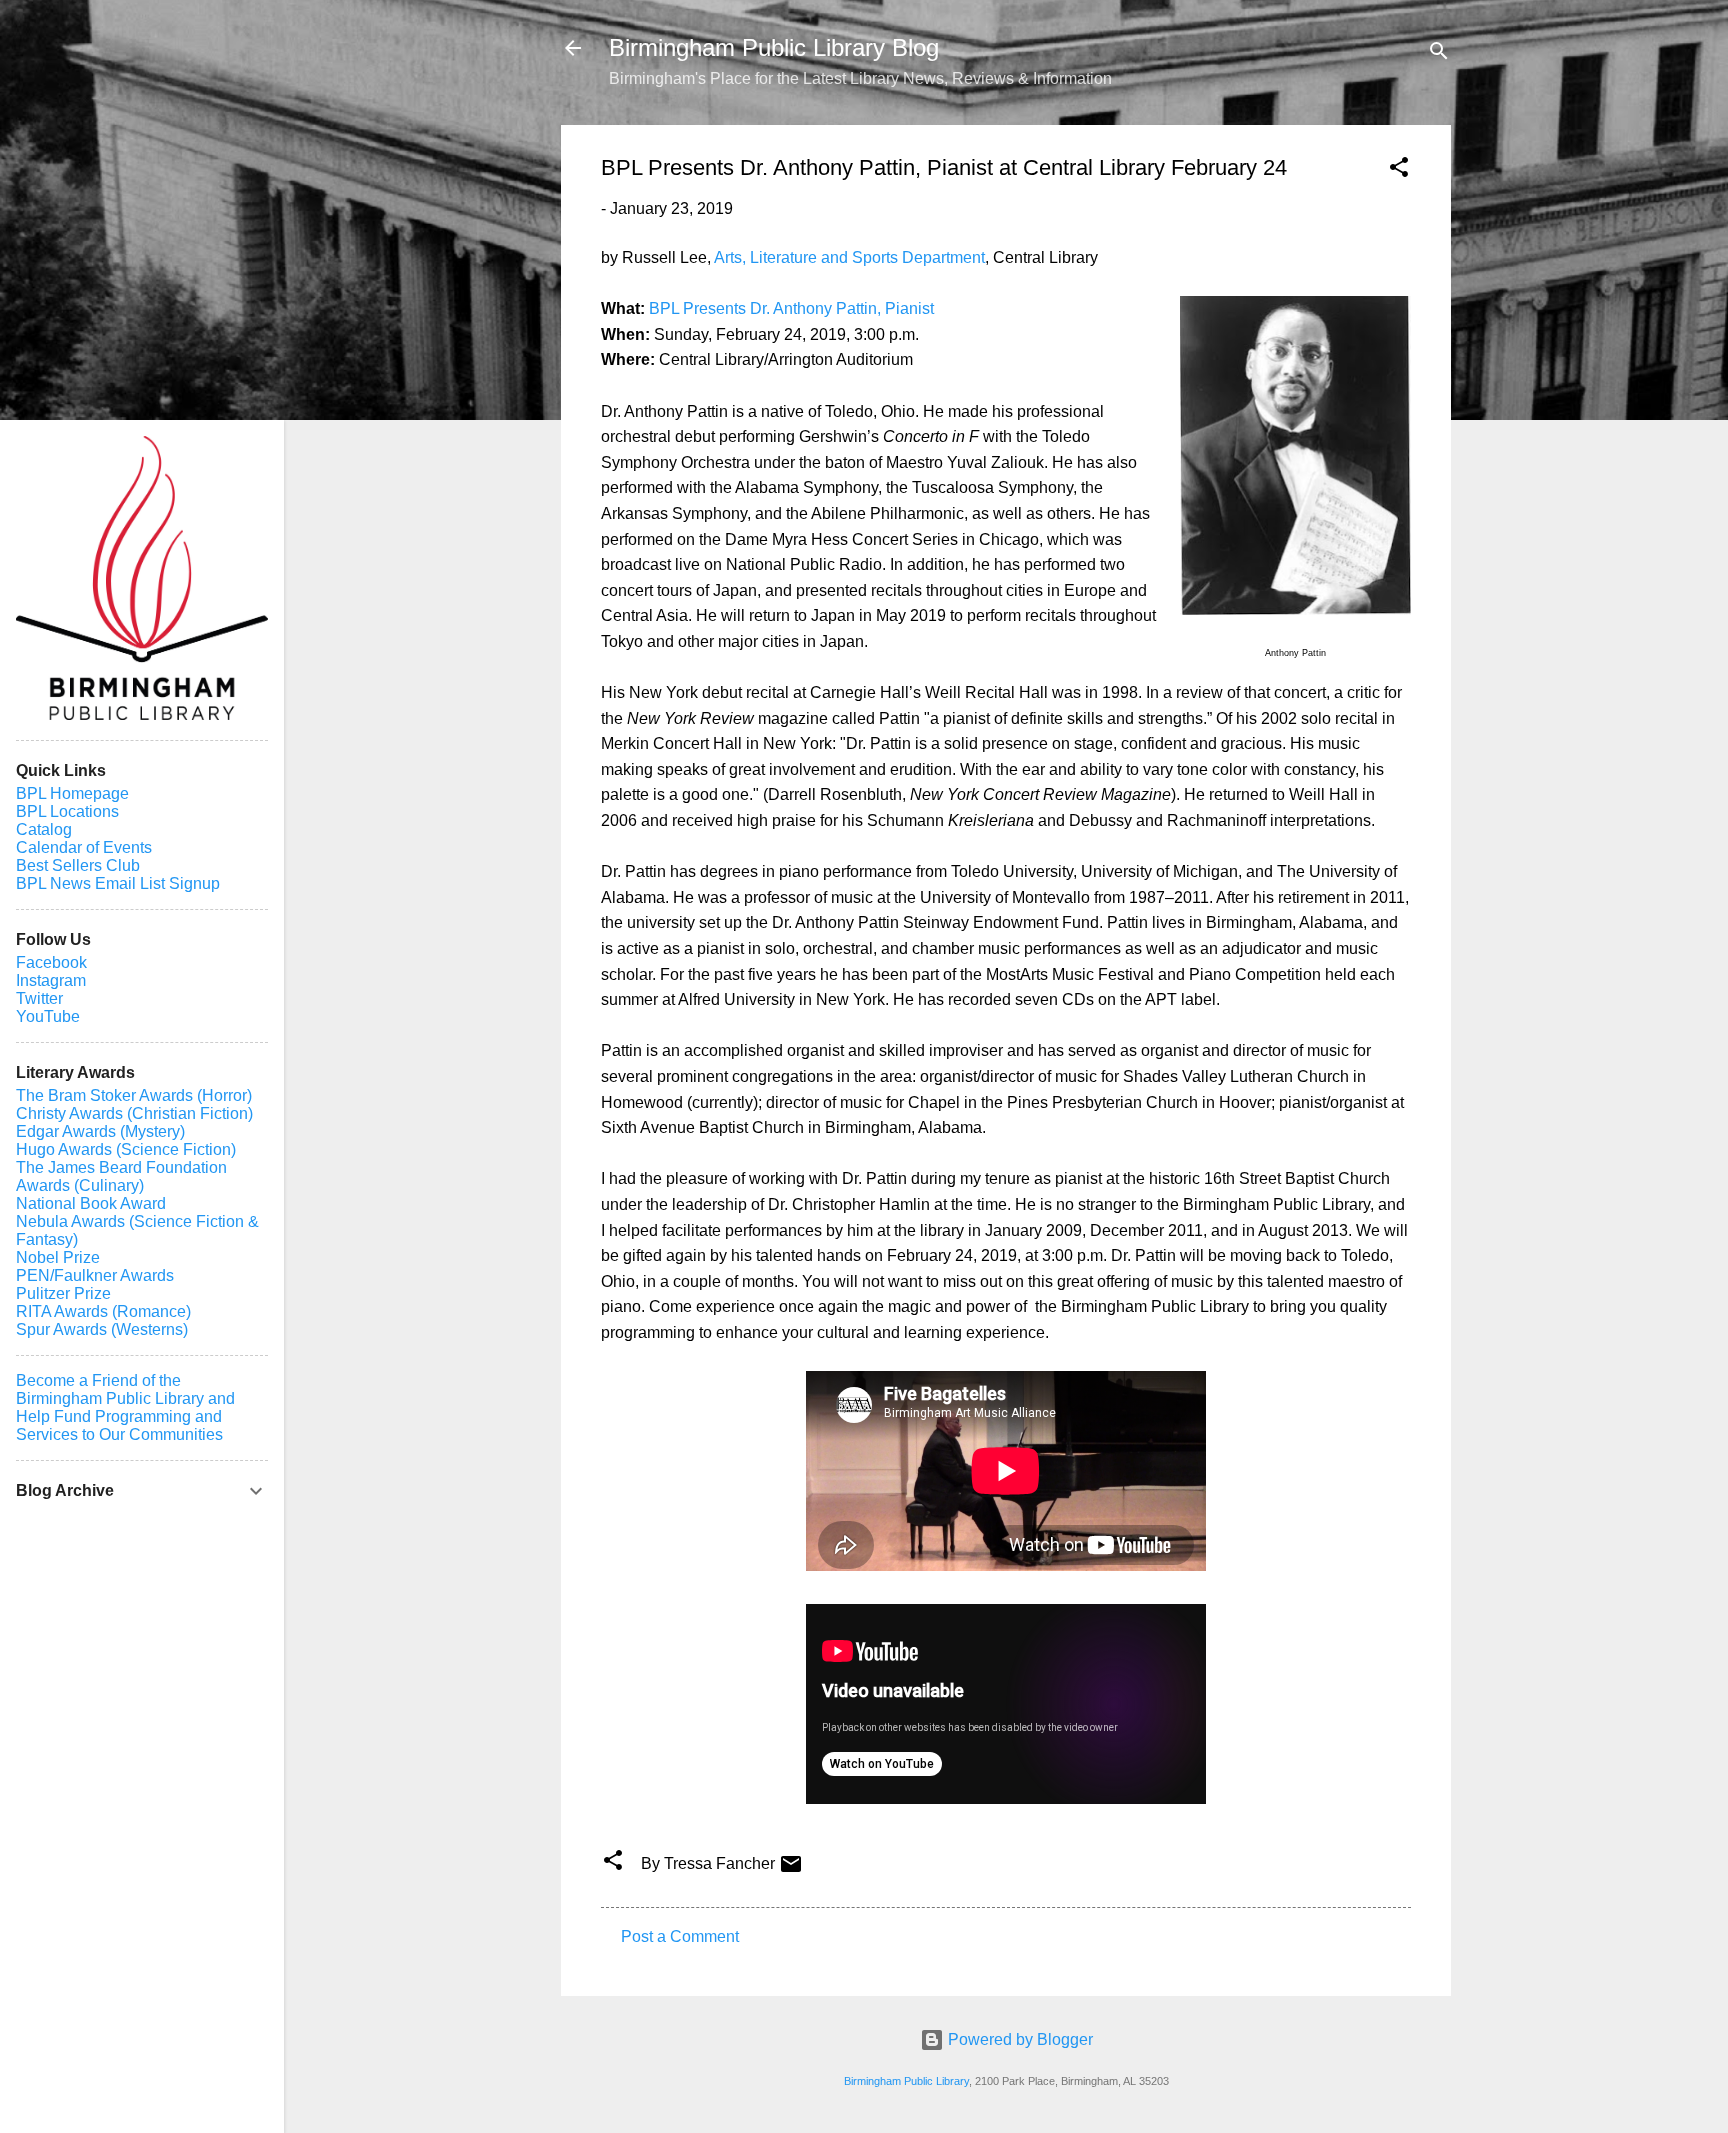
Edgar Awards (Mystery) (100, 1131)
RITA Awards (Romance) (103, 1311)
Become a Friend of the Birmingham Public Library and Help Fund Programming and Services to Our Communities (125, 1407)
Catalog (44, 829)
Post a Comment (680, 1936)
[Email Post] (791, 1870)
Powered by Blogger (1018, 2039)
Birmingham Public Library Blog (774, 47)
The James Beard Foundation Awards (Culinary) (121, 1176)
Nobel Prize (58, 1257)
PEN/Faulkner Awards (95, 1275)
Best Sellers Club (78, 865)
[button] (1399, 170)
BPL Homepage (72, 793)
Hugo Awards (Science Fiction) (126, 1149)
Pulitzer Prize (63, 1293)
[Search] (1439, 54)
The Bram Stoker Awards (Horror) (134, 1095)
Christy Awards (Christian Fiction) (134, 1113)
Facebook (51, 962)
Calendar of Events (84, 847)
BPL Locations (67, 811)
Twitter (39, 998)
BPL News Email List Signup (118, 883)
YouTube (48, 1016)
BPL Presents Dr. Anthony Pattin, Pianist (791, 308)
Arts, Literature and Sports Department (849, 257)
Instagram (51, 980)
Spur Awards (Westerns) (102, 1329)
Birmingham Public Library (906, 2081)
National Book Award (91, 1203)
